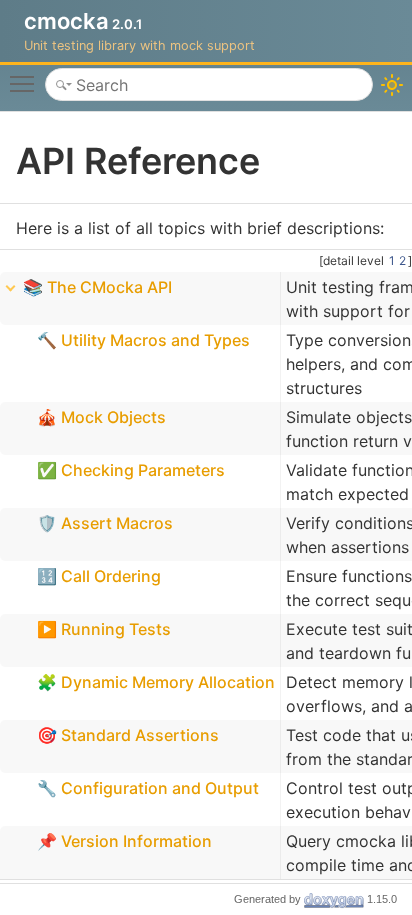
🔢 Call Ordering (99, 576)
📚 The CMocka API (97, 287)
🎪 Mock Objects (101, 417)
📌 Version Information (124, 841)
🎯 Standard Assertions (128, 735)
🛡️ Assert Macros (105, 523)
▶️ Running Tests (104, 629)
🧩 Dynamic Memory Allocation (156, 682)
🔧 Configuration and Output (148, 788)
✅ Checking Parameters (131, 470)
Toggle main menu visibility (26, 83)
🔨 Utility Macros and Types (143, 340)
